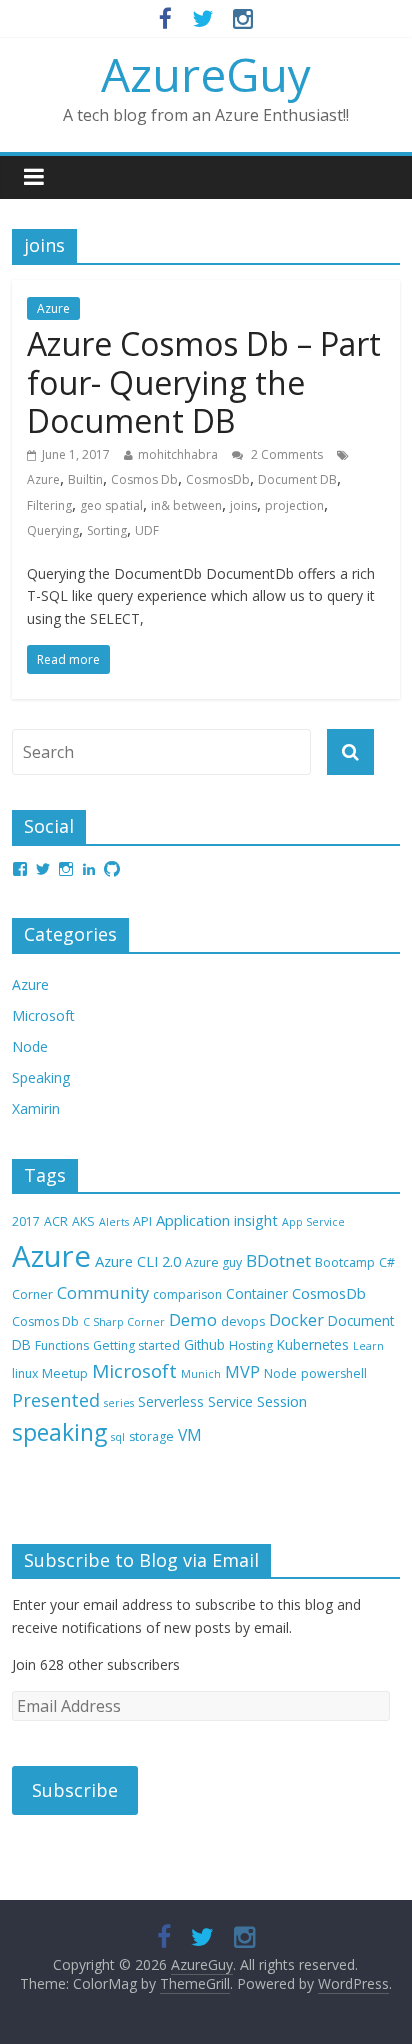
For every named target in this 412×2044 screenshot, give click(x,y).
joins (243, 505)
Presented (56, 1400)
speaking (59, 1432)
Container (257, 1293)
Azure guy (213, 1262)
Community (103, 1292)
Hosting (251, 1345)
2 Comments (285, 454)
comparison (187, 1294)
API (142, 1221)
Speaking (41, 1077)
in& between (186, 505)
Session (282, 1401)
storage (151, 1436)
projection (294, 505)
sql (118, 1437)
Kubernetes (313, 1344)
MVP (242, 1371)
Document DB (297, 479)
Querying (53, 530)
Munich (201, 1374)
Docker (296, 1319)
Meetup (65, 1373)
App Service (313, 1222)
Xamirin (36, 1108)
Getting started (136, 1345)
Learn (368, 1346)
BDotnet (278, 1260)
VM (190, 1435)
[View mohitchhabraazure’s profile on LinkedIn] (89, 869)
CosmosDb (218, 479)
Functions (62, 1345)
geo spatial (111, 505)
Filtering (49, 505)
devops (243, 1321)
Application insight (217, 1220)
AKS (83, 1221)
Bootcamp (345, 1262)
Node (30, 1046)
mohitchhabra (178, 454)
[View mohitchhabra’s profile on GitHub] (112, 869)
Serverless (171, 1401)
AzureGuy (206, 74)
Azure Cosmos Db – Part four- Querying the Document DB (204, 382)
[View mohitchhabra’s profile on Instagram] (66, 869)
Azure (53, 308)
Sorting (107, 530)
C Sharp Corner (124, 1322)
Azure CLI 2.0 (138, 1261)
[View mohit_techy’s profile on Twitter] (43, 869)
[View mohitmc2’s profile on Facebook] (20, 869)
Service (230, 1401)
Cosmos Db (144, 479)
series (119, 1403)
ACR (56, 1221)
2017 (26, 1221)
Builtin (85, 479)
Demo (193, 1319)
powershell (334, 1373)
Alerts (114, 1222)
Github (204, 1344)
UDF (147, 530)
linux (25, 1373)
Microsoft (43, 1015)
